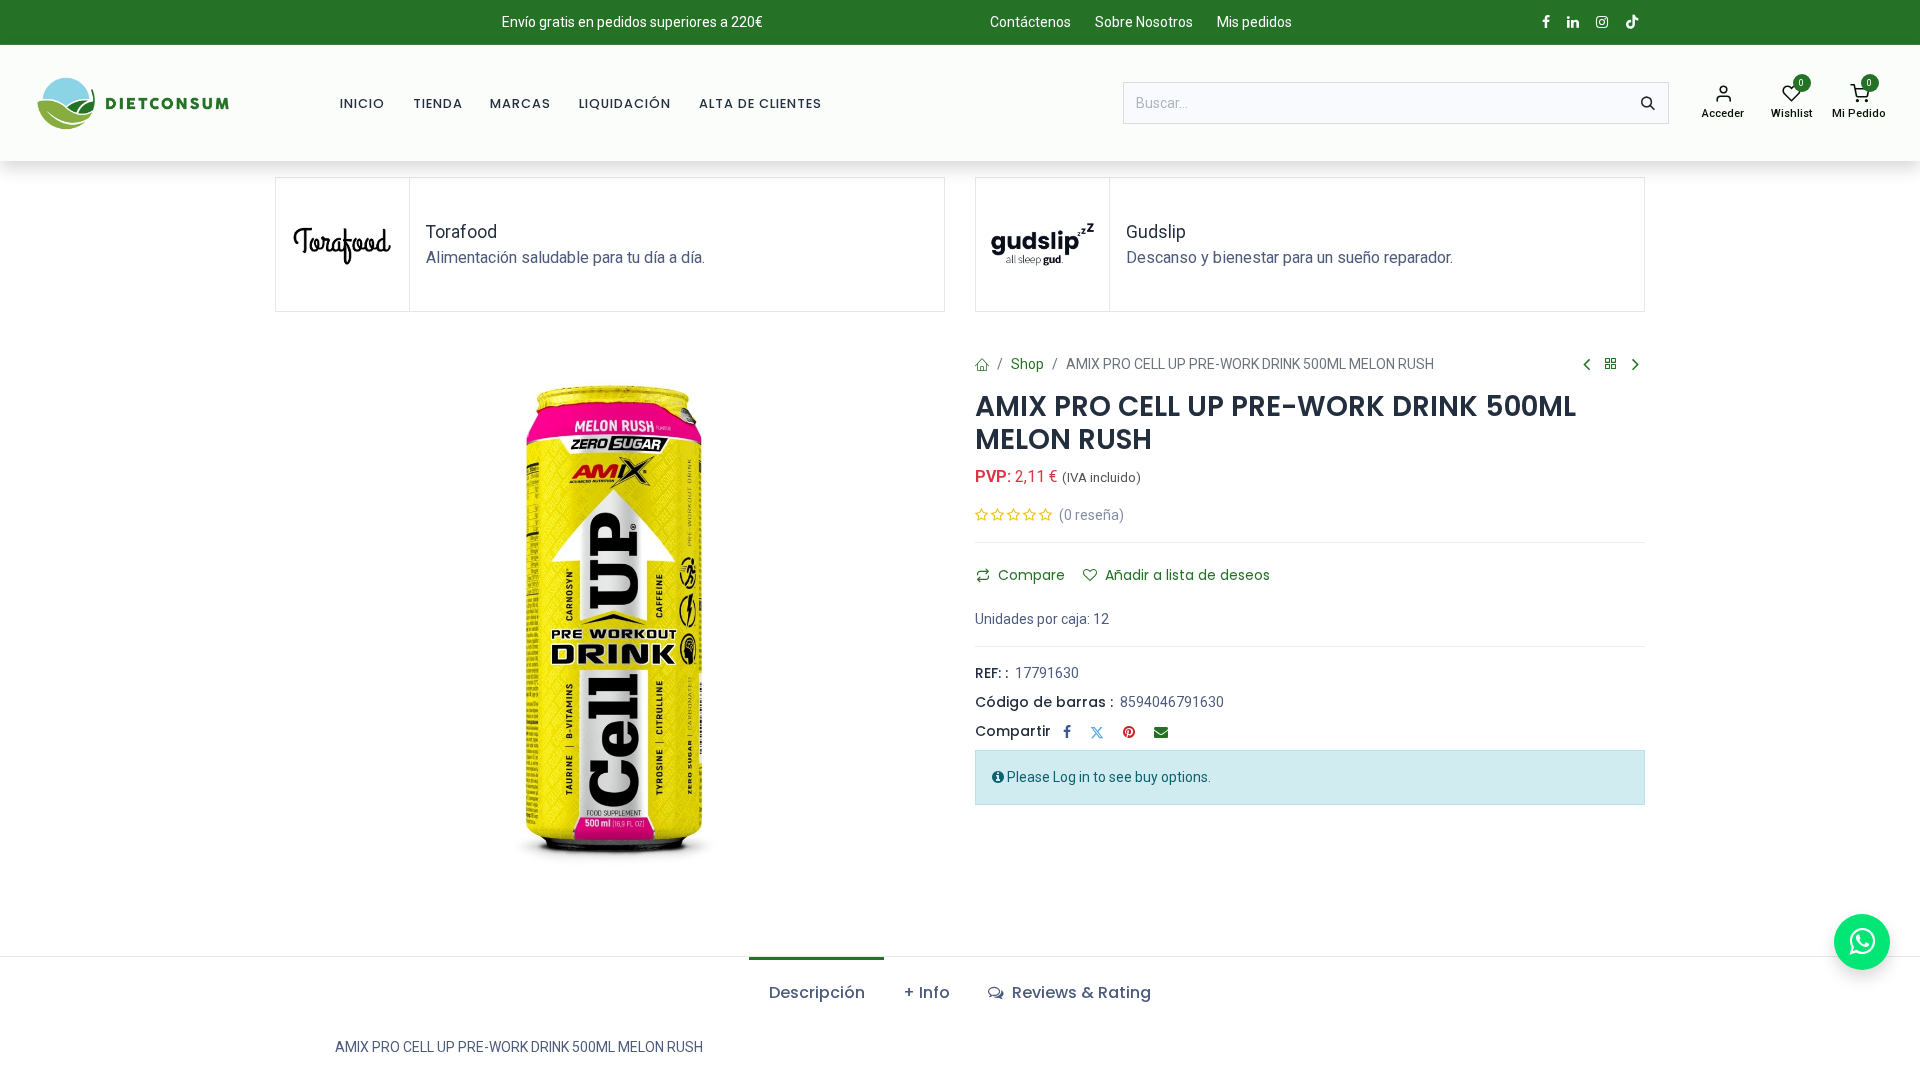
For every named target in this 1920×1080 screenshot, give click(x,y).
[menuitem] (362, 103)
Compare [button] (1031, 575)
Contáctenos (1030, 22)
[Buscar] (1648, 103)
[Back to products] (1611, 364)
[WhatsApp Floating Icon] (1862, 942)
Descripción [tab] (817, 992)
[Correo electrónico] (1161, 732)
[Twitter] (1097, 732)
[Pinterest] (1129, 732)
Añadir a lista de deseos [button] (1187, 575)
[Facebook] (1067, 732)
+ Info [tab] (926, 992)
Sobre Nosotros (1144, 22)
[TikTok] (1632, 22)
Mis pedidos (1254, 22)
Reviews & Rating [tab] (1079, 992)
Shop (1027, 364)
